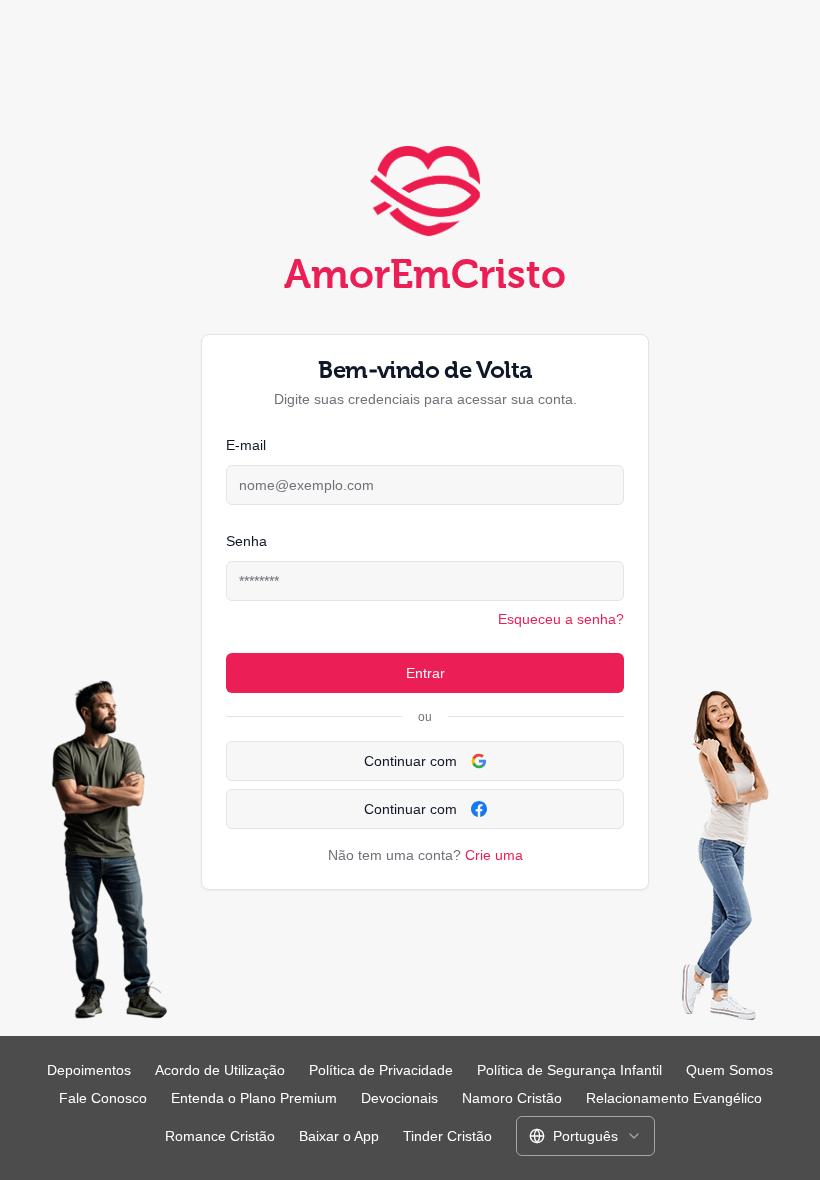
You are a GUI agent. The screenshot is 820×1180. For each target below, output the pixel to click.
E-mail (246, 445)
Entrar (425, 673)
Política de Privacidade (381, 1070)
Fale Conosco (103, 1098)
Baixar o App (339, 1136)
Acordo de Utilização (220, 1070)
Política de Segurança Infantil (569, 1070)
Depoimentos (89, 1070)
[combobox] (585, 1136)
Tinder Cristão (447, 1136)
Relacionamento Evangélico (674, 1098)
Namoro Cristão (512, 1098)
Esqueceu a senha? (561, 619)
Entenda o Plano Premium (254, 1098)
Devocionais (399, 1098)
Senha (246, 541)
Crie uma (494, 855)
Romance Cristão (220, 1136)
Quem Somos (729, 1070)
